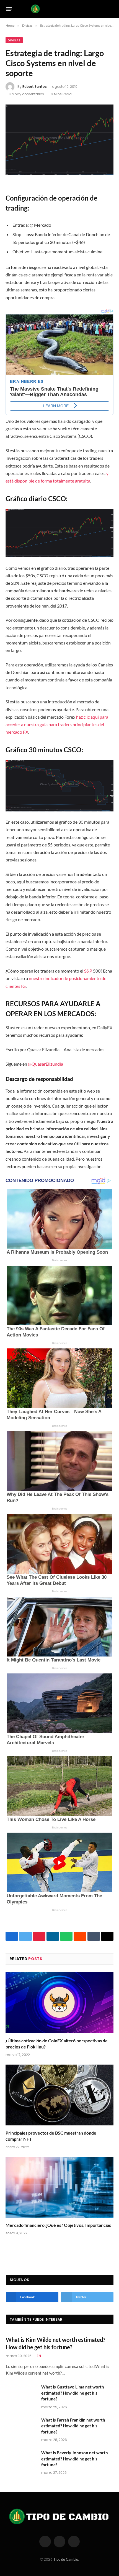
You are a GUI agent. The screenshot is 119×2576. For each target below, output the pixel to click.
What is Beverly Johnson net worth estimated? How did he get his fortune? (75, 2459)
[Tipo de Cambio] (60, 9)
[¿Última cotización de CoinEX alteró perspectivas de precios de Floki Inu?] (59, 2003)
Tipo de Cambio (66, 2559)
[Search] (111, 9)
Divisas (14, 40)
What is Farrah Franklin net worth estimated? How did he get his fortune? (73, 2426)
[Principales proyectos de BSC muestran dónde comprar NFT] (59, 2095)
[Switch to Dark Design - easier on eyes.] (102, 9)
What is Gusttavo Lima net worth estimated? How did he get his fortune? (73, 2393)
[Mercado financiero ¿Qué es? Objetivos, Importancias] (59, 2187)
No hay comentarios (27, 94)
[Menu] (9, 9)
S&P (88, 971)
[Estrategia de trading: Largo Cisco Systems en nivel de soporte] (59, 140)
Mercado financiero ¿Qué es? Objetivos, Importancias (58, 2225)
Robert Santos (35, 87)
